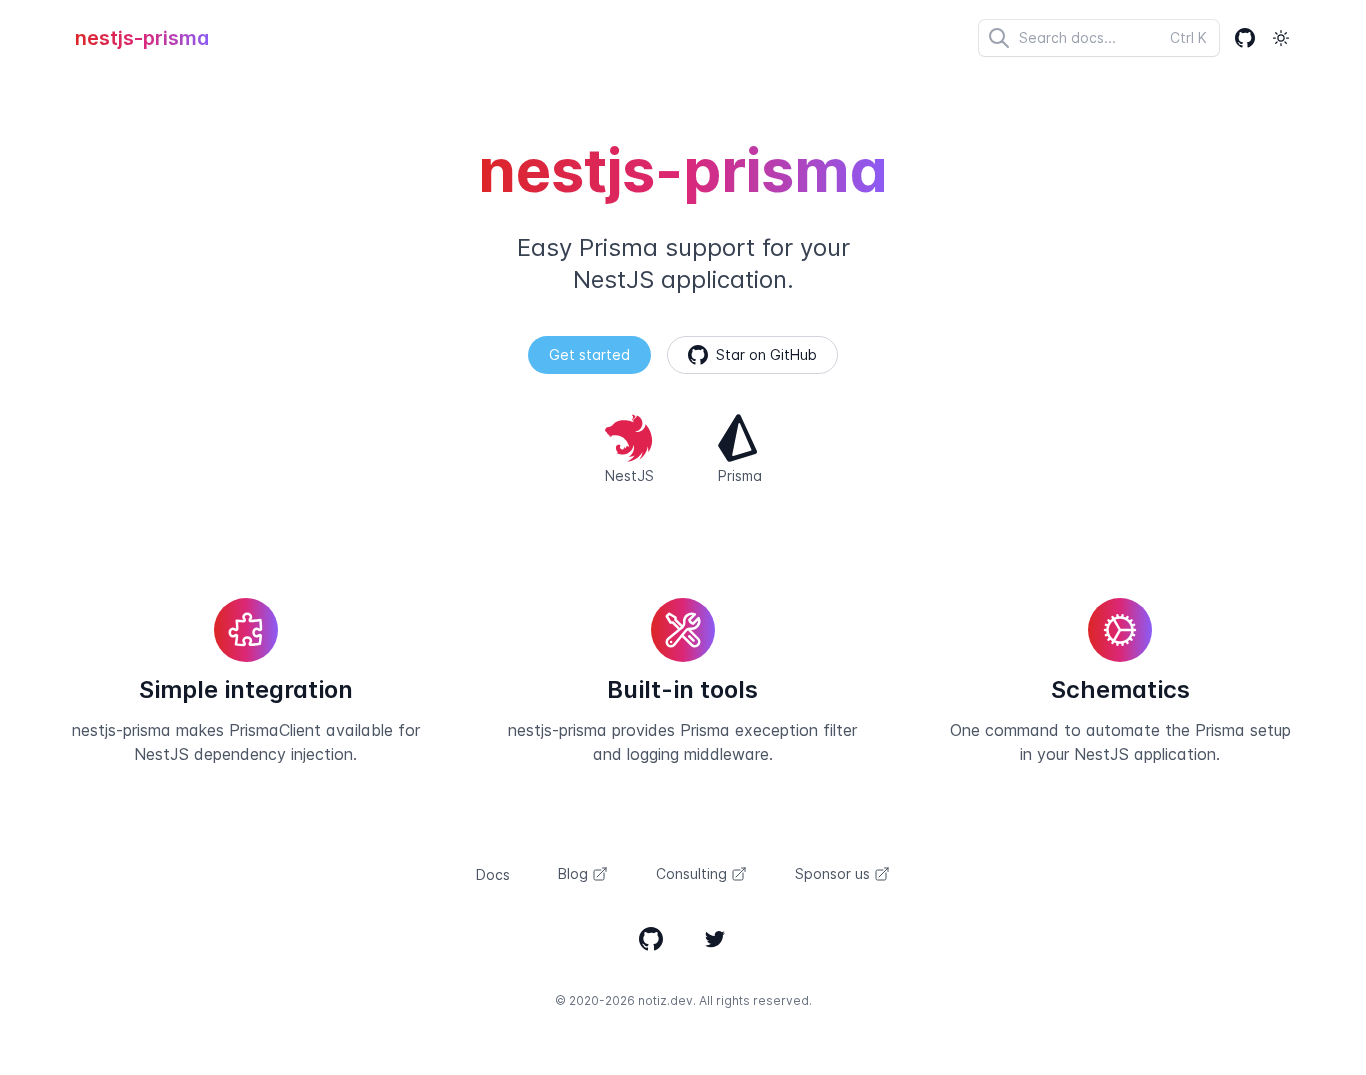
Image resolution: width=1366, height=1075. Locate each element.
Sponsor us (832, 873)
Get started (589, 354)
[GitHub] (1245, 38)
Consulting (691, 873)
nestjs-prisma (142, 38)
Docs (493, 874)
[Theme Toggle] (1281, 38)
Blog (573, 873)
